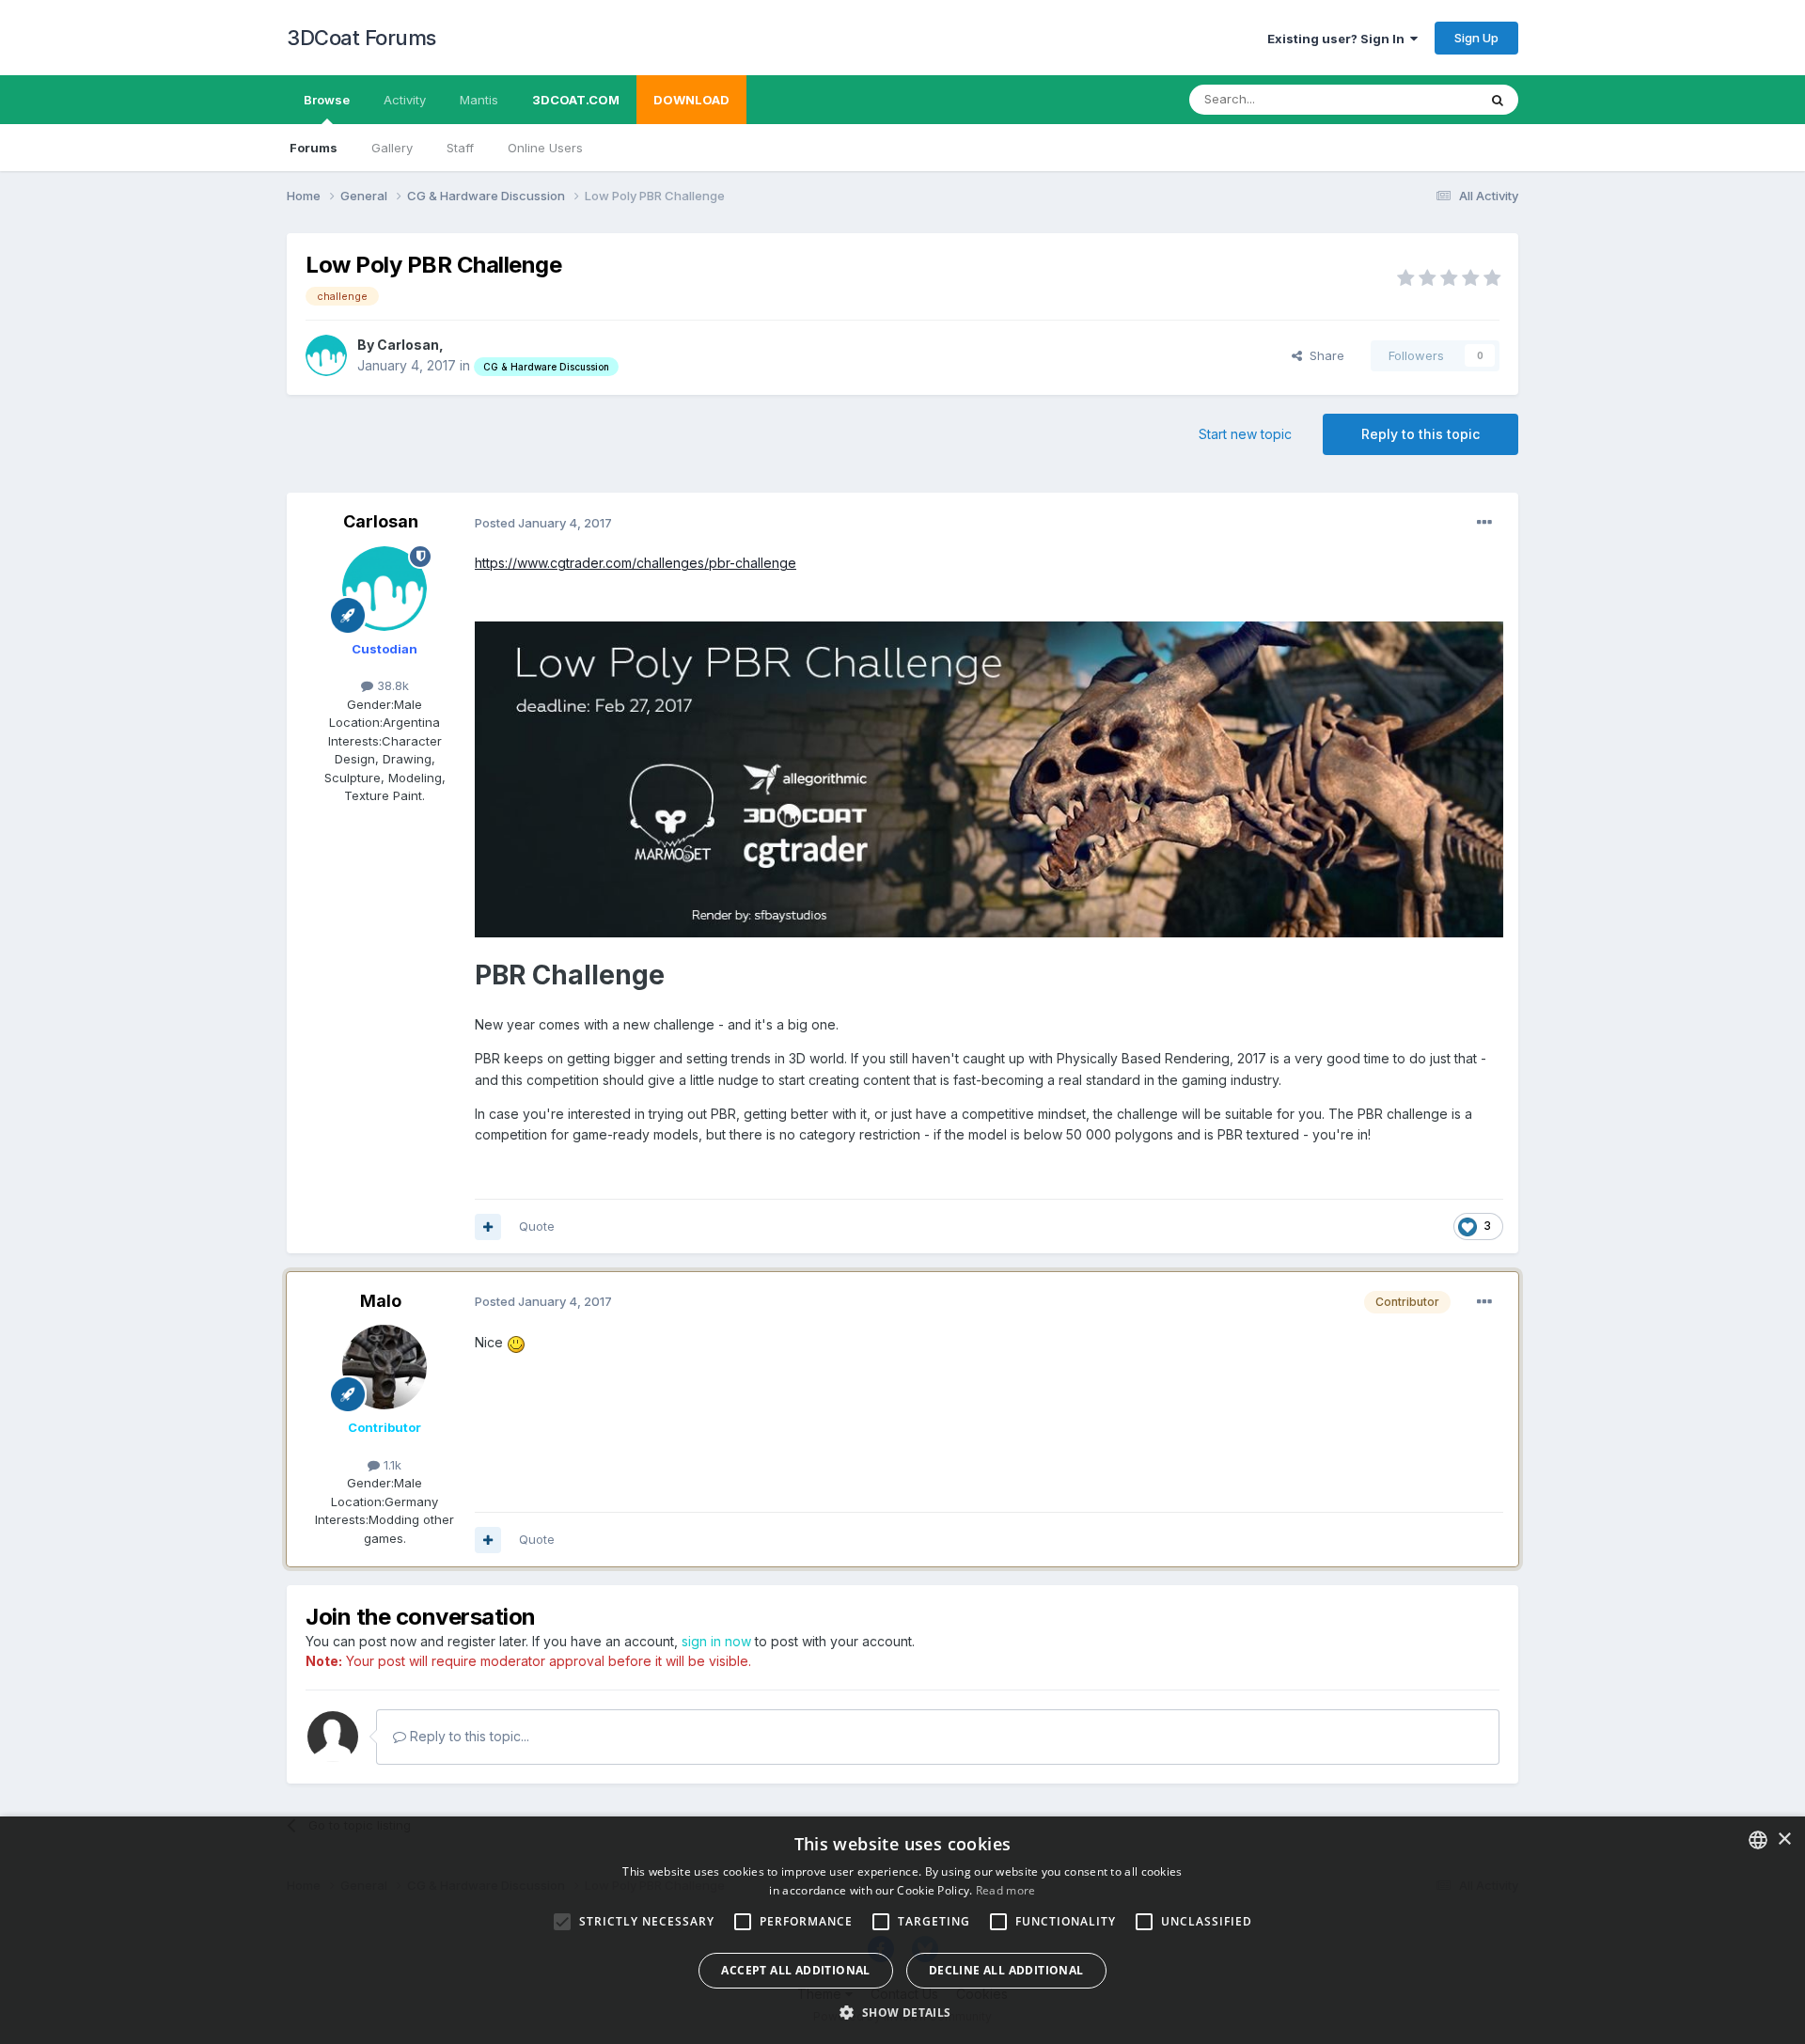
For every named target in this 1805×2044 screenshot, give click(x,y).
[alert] (902, 1930)
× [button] (1784, 1840)
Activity (405, 100)
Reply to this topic (1420, 434)
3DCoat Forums (361, 38)
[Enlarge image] (989, 778)
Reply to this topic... (468, 1736)
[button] (902, 2012)
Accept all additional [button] (795, 1970)
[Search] (1498, 100)
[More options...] (1484, 523)
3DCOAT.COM (576, 100)
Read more (1006, 1890)
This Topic (1422, 99)
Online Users (545, 148)
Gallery (392, 148)
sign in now (716, 1641)
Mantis (479, 100)
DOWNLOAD (691, 100)
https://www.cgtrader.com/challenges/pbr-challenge (636, 563)
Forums (314, 148)
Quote (537, 1226)
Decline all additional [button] (1006, 1970)
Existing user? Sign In (1339, 39)
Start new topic (1245, 434)
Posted (543, 523)
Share (1323, 355)
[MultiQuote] (488, 1227)
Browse (327, 100)
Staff (460, 148)
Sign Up (1476, 38)
